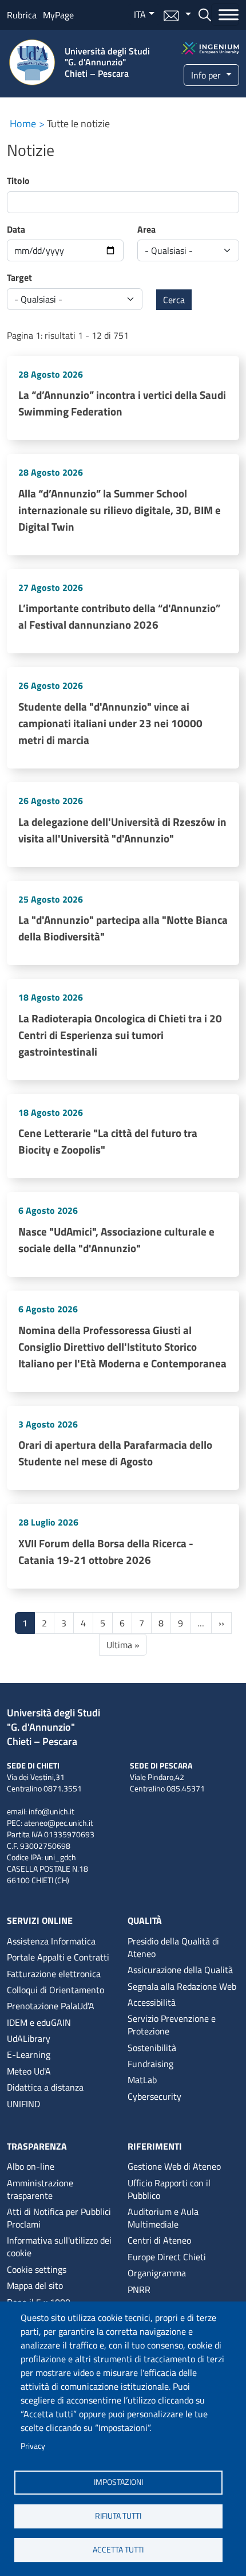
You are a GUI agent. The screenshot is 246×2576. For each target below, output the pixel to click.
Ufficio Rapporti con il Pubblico (169, 2189)
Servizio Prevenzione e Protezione (172, 2025)
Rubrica (22, 15)
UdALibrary (29, 2038)
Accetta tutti (118, 2550)
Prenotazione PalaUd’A (51, 2006)
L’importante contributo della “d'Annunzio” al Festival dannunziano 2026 (119, 616)
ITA (140, 14)
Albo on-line (31, 2166)
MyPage (58, 15)
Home (23, 123)
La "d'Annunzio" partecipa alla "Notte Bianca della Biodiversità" (123, 928)
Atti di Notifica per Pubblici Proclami (59, 2218)
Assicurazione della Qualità (180, 1970)
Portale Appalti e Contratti (58, 1957)
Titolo (18, 181)
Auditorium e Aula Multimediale (163, 2218)
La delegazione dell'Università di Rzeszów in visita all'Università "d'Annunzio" (122, 830)
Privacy (33, 2446)
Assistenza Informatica (51, 1941)
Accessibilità (152, 2002)
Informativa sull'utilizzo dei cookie (59, 2246)
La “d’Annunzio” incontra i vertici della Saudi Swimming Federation (122, 403)
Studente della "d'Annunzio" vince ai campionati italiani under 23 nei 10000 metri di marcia (110, 723)
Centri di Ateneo (159, 2240)
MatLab (142, 2080)
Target (19, 277)
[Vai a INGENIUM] (211, 47)
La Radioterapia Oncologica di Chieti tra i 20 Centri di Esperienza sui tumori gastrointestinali (120, 1035)
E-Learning (29, 2054)
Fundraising (150, 2064)
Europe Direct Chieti (167, 2257)
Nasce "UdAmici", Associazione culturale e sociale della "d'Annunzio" (116, 1240)
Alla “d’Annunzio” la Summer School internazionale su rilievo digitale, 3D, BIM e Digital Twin (120, 510)
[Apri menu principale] (225, 15)
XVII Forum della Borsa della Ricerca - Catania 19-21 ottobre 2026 (106, 1551)
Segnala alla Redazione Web (182, 1986)
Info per (207, 75)
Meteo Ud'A (29, 2071)
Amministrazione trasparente (40, 2189)
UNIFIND (23, 2104)
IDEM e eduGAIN (39, 2022)
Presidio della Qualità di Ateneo (173, 1947)
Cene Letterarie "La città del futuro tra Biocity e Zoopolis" (108, 1141)
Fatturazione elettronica (54, 1974)
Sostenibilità (152, 2048)
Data (16, 229)
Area (146, 229)
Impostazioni (118, 2482)
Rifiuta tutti (118, 2516)
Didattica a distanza (45, 2087)
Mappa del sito (35, 2285)
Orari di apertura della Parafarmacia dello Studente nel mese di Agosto (115, 1453)
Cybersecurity (154, 2096)
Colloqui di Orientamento (55, 1990)
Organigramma (157, 2273)
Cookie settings (37, 2269)
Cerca (174, 300)
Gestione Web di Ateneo (174, 2166)
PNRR (139, 2289)
